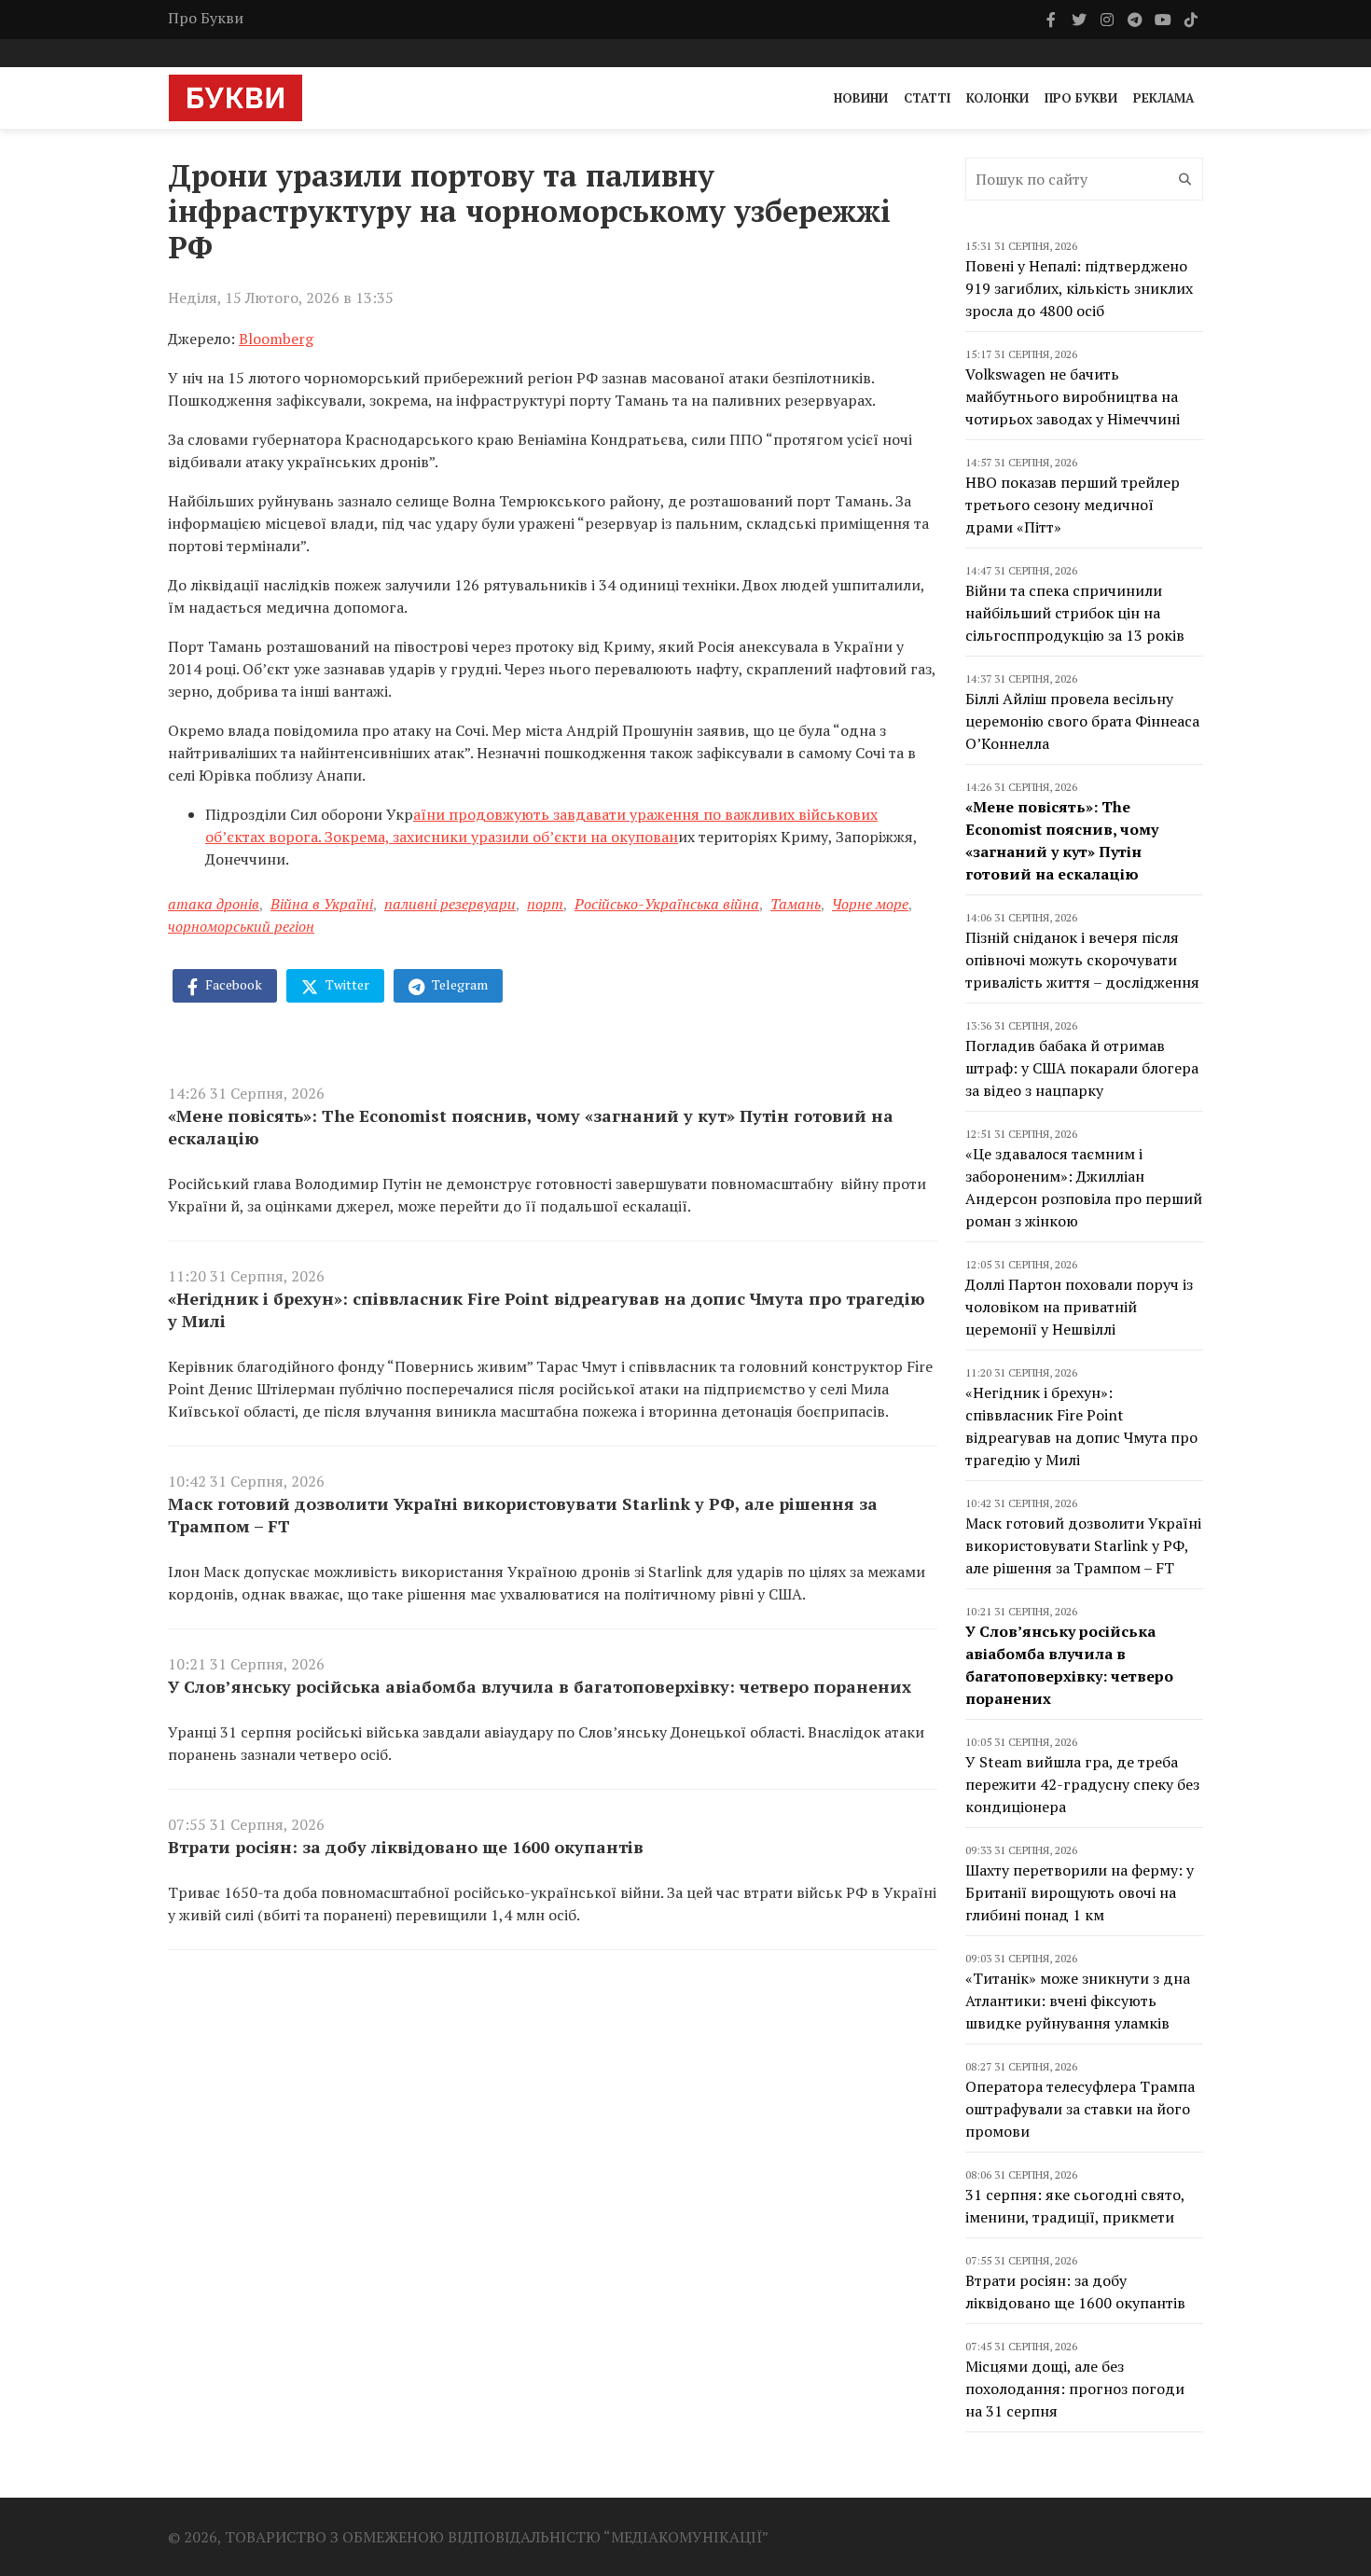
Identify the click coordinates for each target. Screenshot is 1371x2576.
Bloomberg (276, 339)
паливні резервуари (450, 904)
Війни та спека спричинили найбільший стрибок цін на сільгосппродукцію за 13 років (1075, 613)
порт (545, 904)
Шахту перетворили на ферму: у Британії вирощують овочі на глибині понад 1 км (1080, 1892)
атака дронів (214, 904)
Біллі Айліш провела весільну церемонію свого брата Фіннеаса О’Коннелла (1082, 721)
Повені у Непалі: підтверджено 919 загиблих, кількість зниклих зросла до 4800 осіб (1079, 288)
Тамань (796, 904)
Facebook (232, 984)
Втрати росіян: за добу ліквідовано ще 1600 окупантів (406, 1847)
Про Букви (206, 18)
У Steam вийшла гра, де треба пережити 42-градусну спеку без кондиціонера (1082, 1784)
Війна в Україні (322, 904)
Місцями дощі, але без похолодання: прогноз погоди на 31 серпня (1075, 2389)
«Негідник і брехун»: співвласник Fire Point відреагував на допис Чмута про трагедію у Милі (547, 1309)
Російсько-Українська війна (667, 904)
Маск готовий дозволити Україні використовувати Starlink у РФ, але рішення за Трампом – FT (523, 1515)
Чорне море (870, 904)
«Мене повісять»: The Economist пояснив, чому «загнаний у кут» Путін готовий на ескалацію (531, 1127)
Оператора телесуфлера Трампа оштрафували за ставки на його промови (1080, 2109)
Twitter (346, 984)
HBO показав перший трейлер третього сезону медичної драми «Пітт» (1073, 505)
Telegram (458, 984)
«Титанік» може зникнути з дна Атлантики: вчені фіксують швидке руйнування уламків (1078, 2001)
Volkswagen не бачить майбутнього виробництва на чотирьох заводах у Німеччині (1073, 396)
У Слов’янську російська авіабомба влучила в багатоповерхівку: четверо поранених (540, 1686)
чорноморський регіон (241, 926)
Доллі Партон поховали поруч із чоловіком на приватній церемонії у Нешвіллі (1079, 1307)
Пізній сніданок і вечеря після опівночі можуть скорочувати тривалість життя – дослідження (1082, 960)
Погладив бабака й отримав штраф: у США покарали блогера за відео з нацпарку (1082, 1068)
